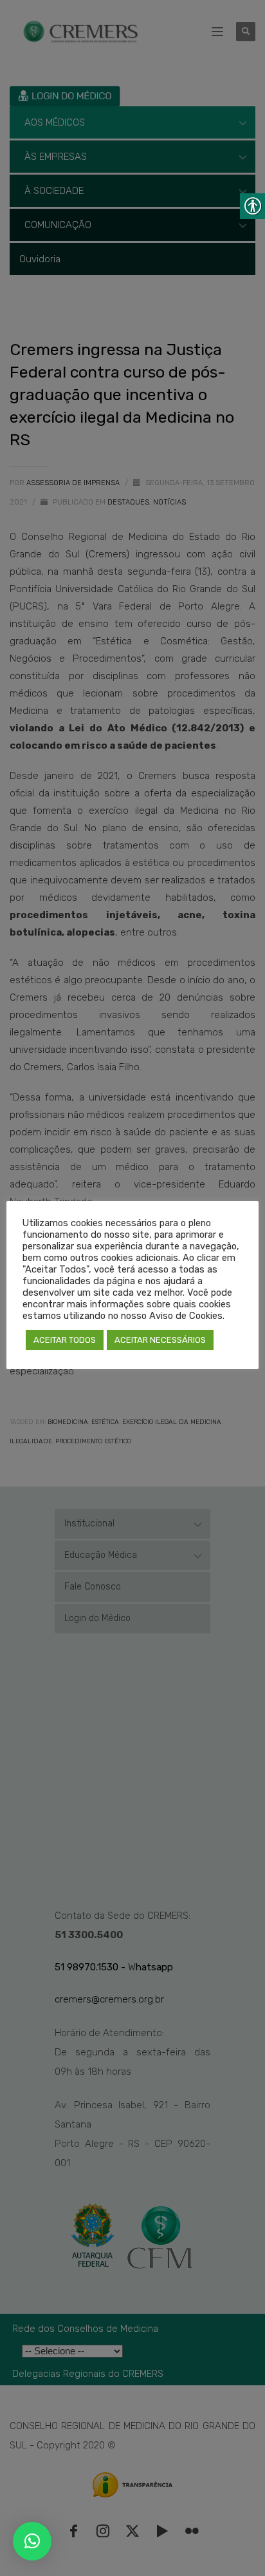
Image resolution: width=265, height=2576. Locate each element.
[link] (32, 2541)
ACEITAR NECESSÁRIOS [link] (160, 1340)
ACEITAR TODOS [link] (65, 1340)
